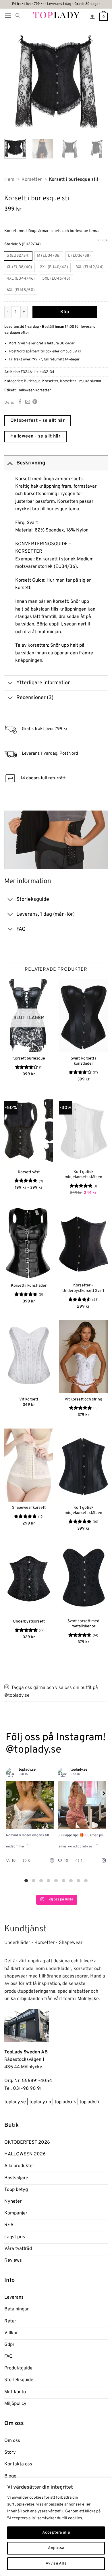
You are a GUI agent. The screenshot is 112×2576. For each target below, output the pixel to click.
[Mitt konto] (92, 17)
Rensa (103, 240)
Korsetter (50, 381)
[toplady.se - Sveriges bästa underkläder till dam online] (56, 15)
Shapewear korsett (29, 1508)
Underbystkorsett (29, 1621)
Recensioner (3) (35, 698)
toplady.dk (65, 2102)
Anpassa (56, 2548)
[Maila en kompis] (28, 402)
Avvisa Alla (56, 2564)
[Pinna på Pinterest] (35, 402)
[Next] (99, 81)
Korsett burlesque (29, 1059)
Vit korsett (29, 1399)
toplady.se (15, 2102)
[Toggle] (10, 463)
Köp (65, 312)
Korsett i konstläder (29, 1286)
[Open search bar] (18, 16)
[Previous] (13, 81)
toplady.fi (89, 2102)
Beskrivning (31, 463)
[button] (8, 16)
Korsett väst (29, 1172)
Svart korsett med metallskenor (83, 1624)
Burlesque (32, 381)
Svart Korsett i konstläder (83, 1061)
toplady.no (40, 2102)
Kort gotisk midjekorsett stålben (83, 1175)
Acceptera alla (56, 2533)
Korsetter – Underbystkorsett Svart (83, 1288)
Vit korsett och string (83, 1399)
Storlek (11, 244)
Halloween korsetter (34, 390)
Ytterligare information (44, 683)
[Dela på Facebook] (20, 402)
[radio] (18, 256)
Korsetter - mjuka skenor (81, 381)
